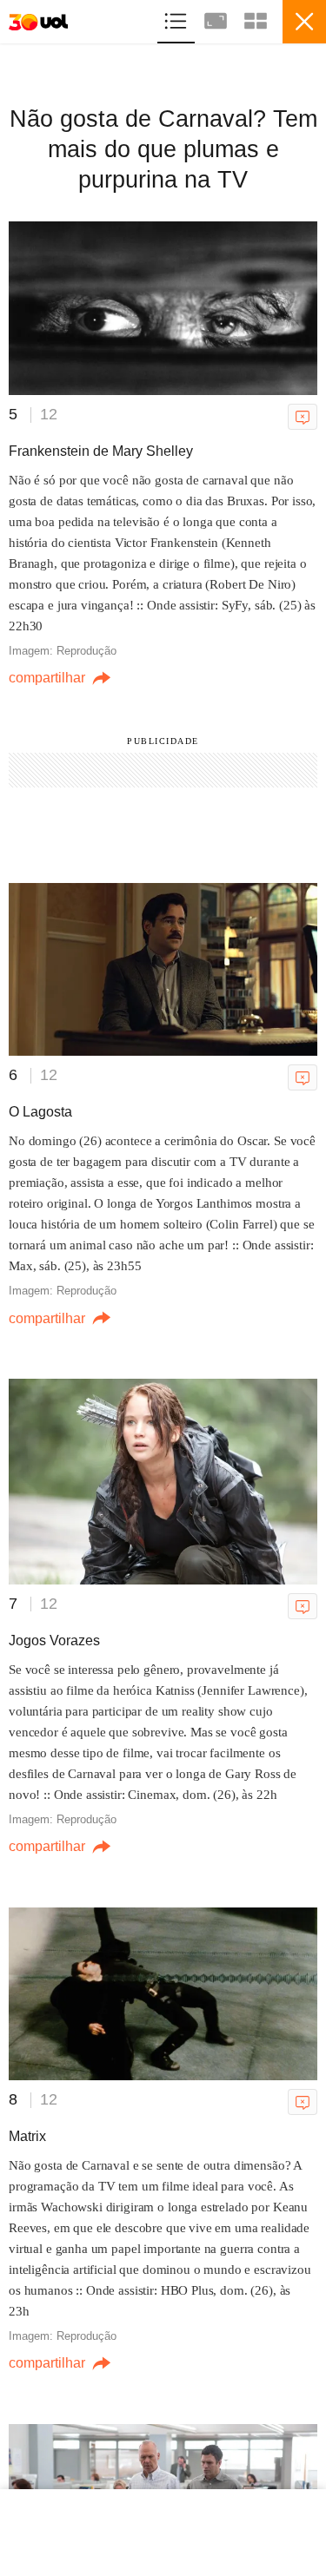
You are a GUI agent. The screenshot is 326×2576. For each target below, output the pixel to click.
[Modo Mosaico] (256, 19)
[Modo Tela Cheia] (217, 19)
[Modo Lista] (177, 19)
